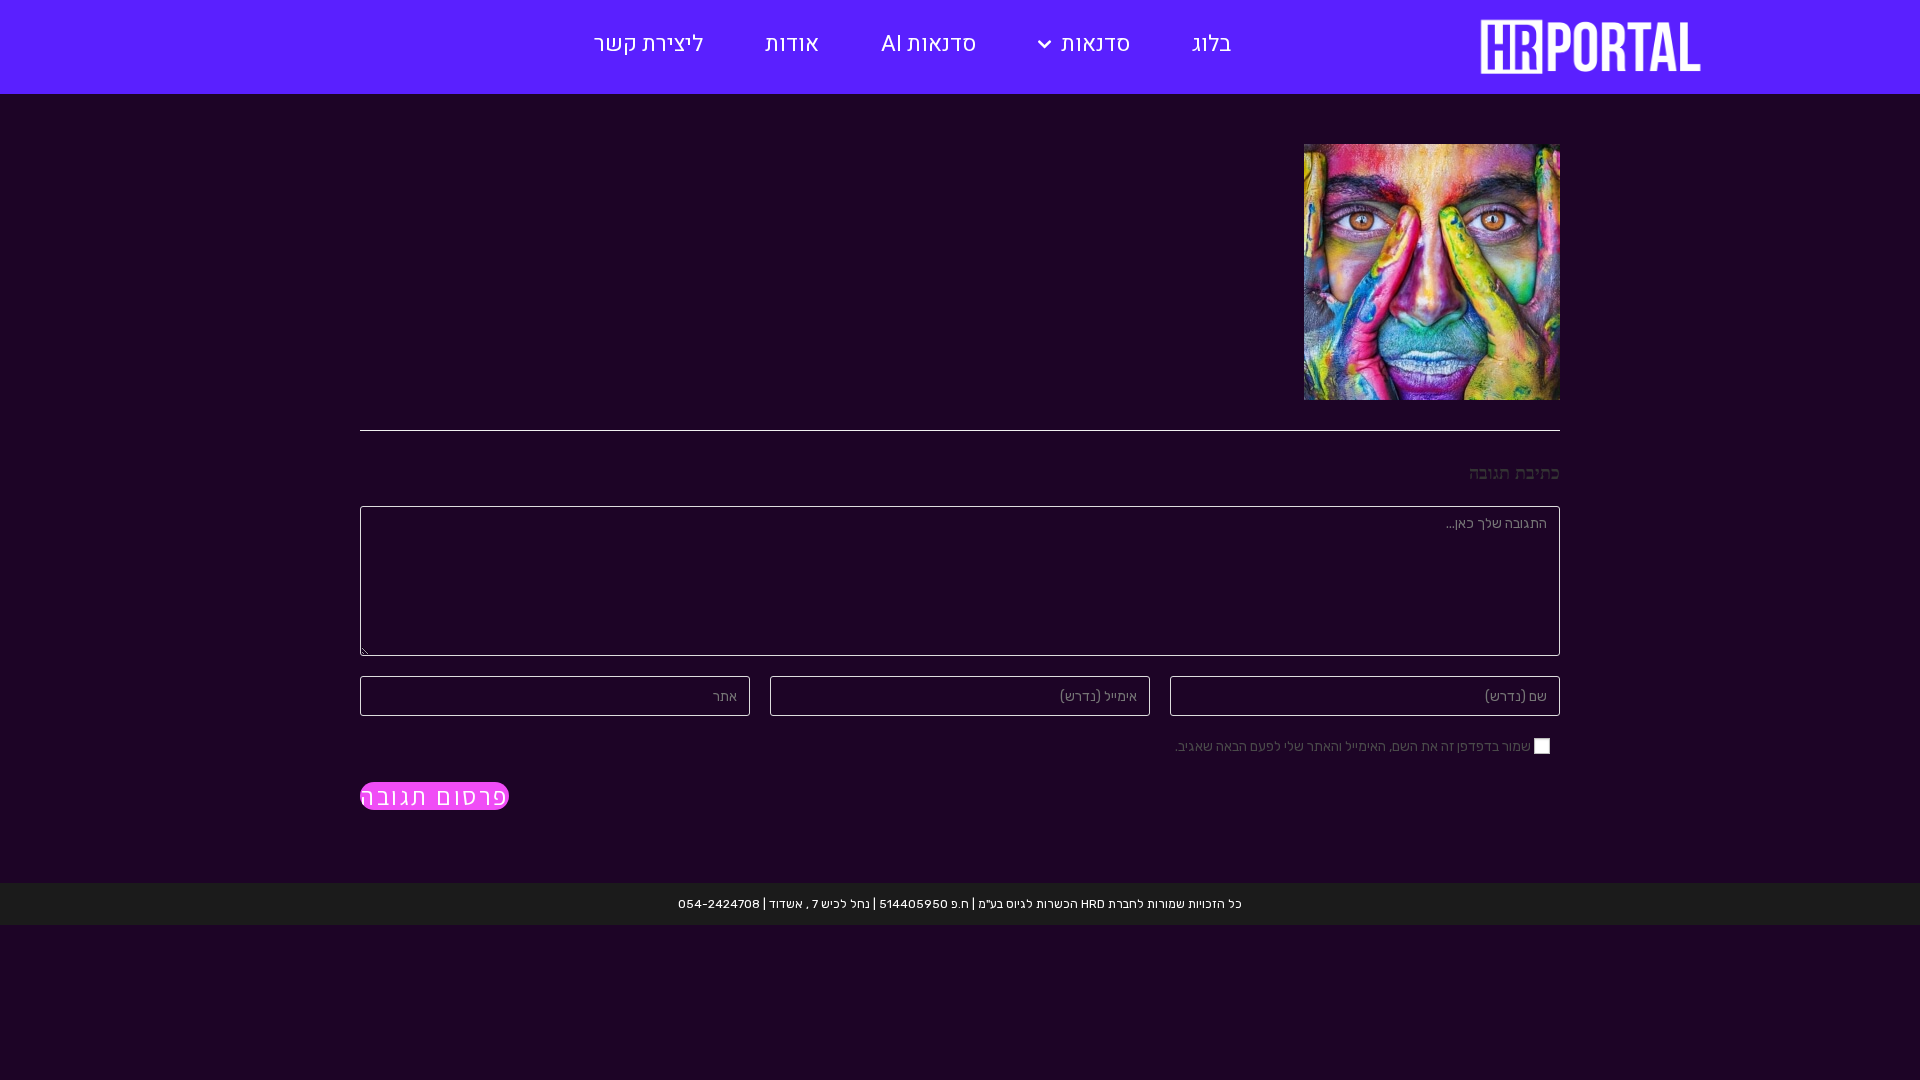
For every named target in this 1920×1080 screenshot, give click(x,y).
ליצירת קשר (648, 44)
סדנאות (1095, 44)
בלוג (1211, 44)
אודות (792, 44)
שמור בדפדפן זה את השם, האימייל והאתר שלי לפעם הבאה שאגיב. (1353, 746)
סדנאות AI (928, 44)
